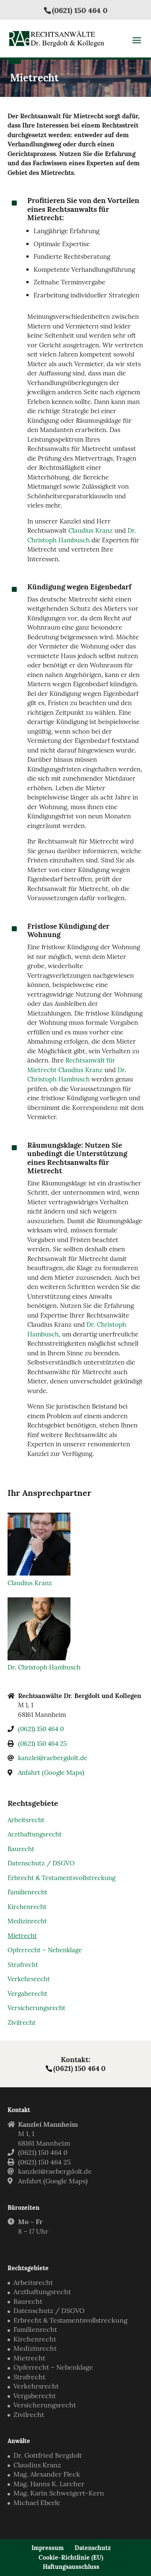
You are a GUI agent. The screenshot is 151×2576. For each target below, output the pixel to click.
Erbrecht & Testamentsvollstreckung (61, 1878)
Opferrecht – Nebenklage (45, 1950)
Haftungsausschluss (71, 2567)
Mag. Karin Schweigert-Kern (59, 2493)
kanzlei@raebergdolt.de (53, 1758)
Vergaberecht (27, 1994)
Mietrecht (22, 1936)
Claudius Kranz (91, 530)
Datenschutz (93, 2548)
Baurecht (21, 1849)
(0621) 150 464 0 (80, 10)
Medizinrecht (27, 1921)
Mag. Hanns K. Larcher (49, 2484)
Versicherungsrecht (36, 2008)
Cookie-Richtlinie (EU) (71, 2558)
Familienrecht (27, 1892)
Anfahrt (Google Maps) (51, 1772)
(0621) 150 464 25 (42, 1744)
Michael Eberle (37, 2503)
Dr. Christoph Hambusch (44, 1667)
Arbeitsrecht (26, 1820)
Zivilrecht (22, 2023)
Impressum (48, 2548)
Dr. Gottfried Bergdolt (48, 2455)
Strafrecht (23, 1965)
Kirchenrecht (27, 1907)
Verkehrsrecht (29, 1979)
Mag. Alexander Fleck (47, 2474)
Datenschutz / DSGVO (41, 1863)
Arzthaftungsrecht (35, 1834)
